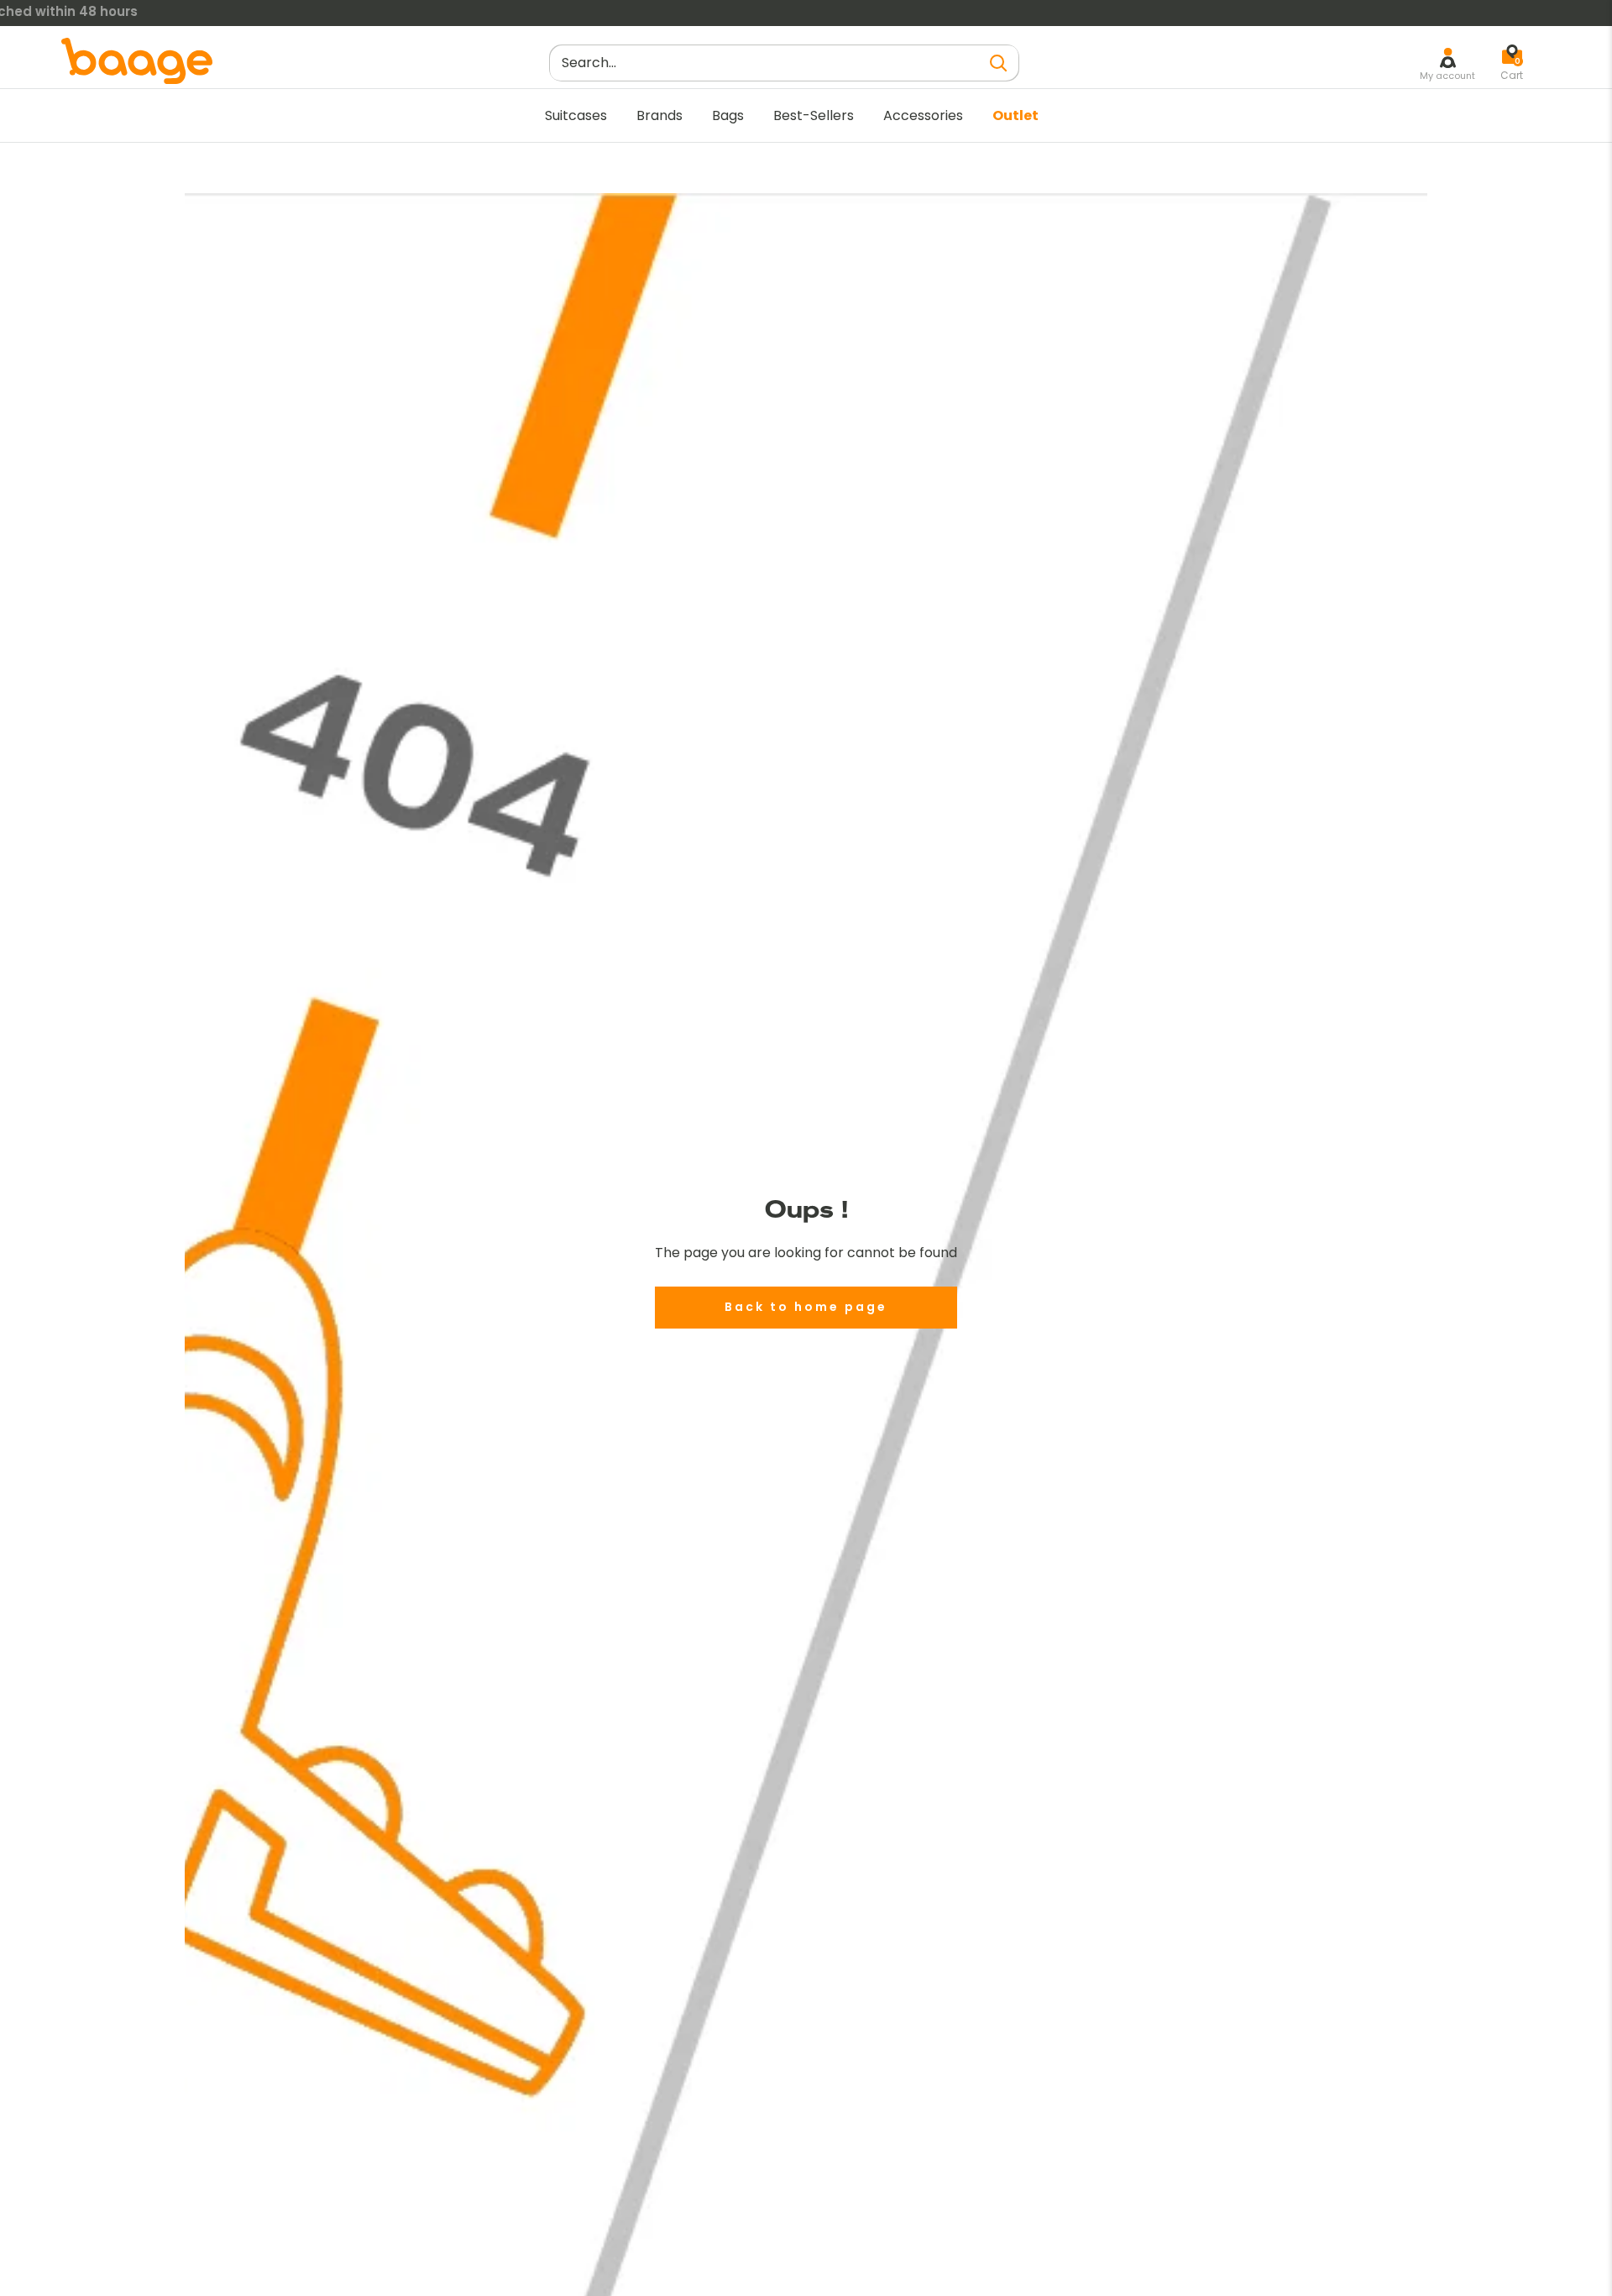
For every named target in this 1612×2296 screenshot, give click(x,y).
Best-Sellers (814, 115)
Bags (728, 115)
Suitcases (576, 115)
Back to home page (806, 1307)
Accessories (923, 115)
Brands (659, 115)
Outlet (1015, 115)
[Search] (998, 63)
